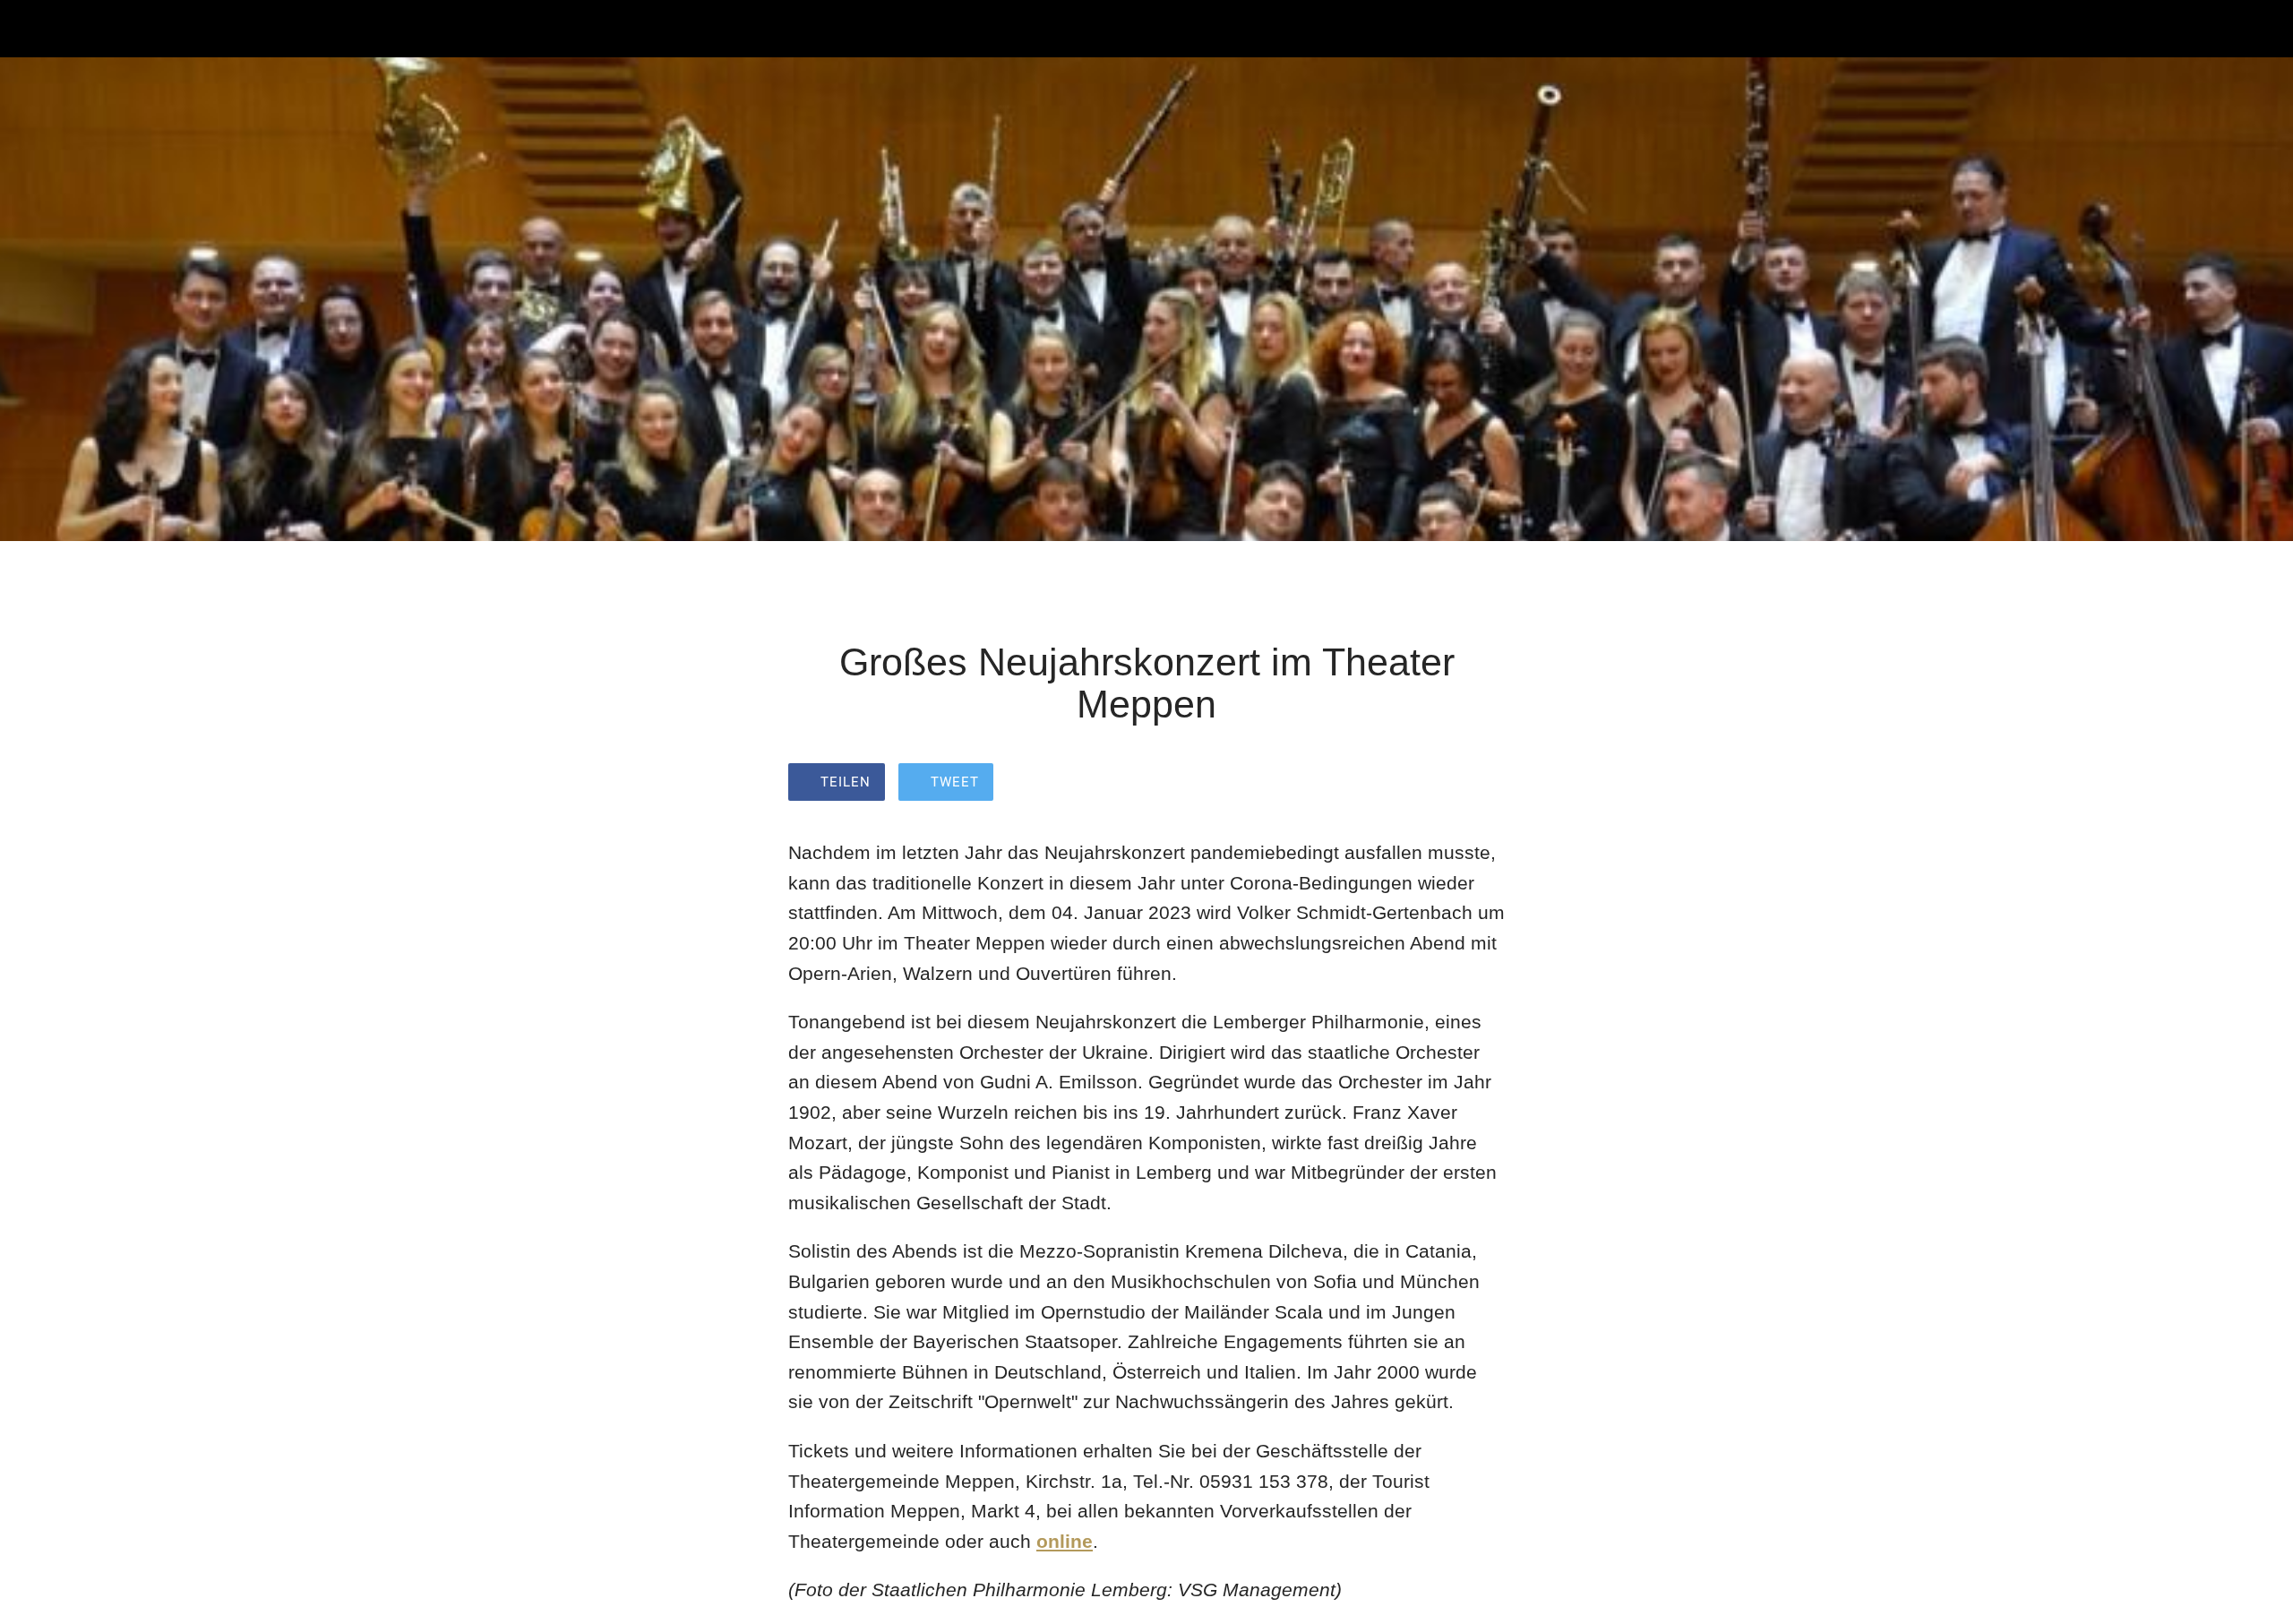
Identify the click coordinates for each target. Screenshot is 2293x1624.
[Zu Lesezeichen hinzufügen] (1483, 784)
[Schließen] (36, 29)
